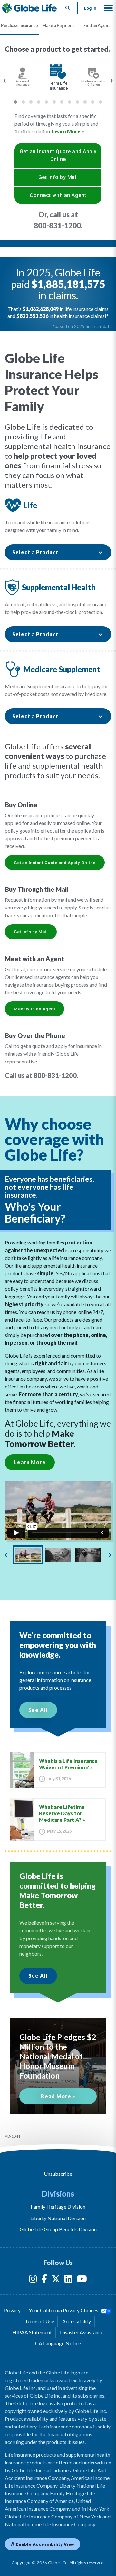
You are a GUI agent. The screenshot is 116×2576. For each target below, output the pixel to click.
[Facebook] (44, 2280)
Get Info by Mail (58, 177)
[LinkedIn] (68, 2280)
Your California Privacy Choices (64, 2310)
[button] (108, 8)
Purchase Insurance (19, 25)
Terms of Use (39, 2321)
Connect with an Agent (58, 195)
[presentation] (5, 80)
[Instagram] (33, 2280)
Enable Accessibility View (45, 2544)
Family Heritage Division (58, 2206)
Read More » (58, 2096)
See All (38, 1710)
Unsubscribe (58, 2174)
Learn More (30, 1462)
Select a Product (35, 552)
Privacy (12, 2310)
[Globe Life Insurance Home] (29, 8)
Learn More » (68, 131)
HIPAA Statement (32, 2332)
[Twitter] (56, 2280)
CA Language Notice (58, 2343)
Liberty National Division (58, 2218)
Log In (90, 8)
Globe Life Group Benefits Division (58, 2229)
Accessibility (77, 2321)
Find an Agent (97, 25)
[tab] (19, 26)
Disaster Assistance (82, 2332)
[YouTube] (82, 2280)
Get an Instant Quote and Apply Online (58, 155)
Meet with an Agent (34, 1009)
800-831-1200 (57, 226)
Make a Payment (58, 25)
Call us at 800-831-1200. (42, 1075)
